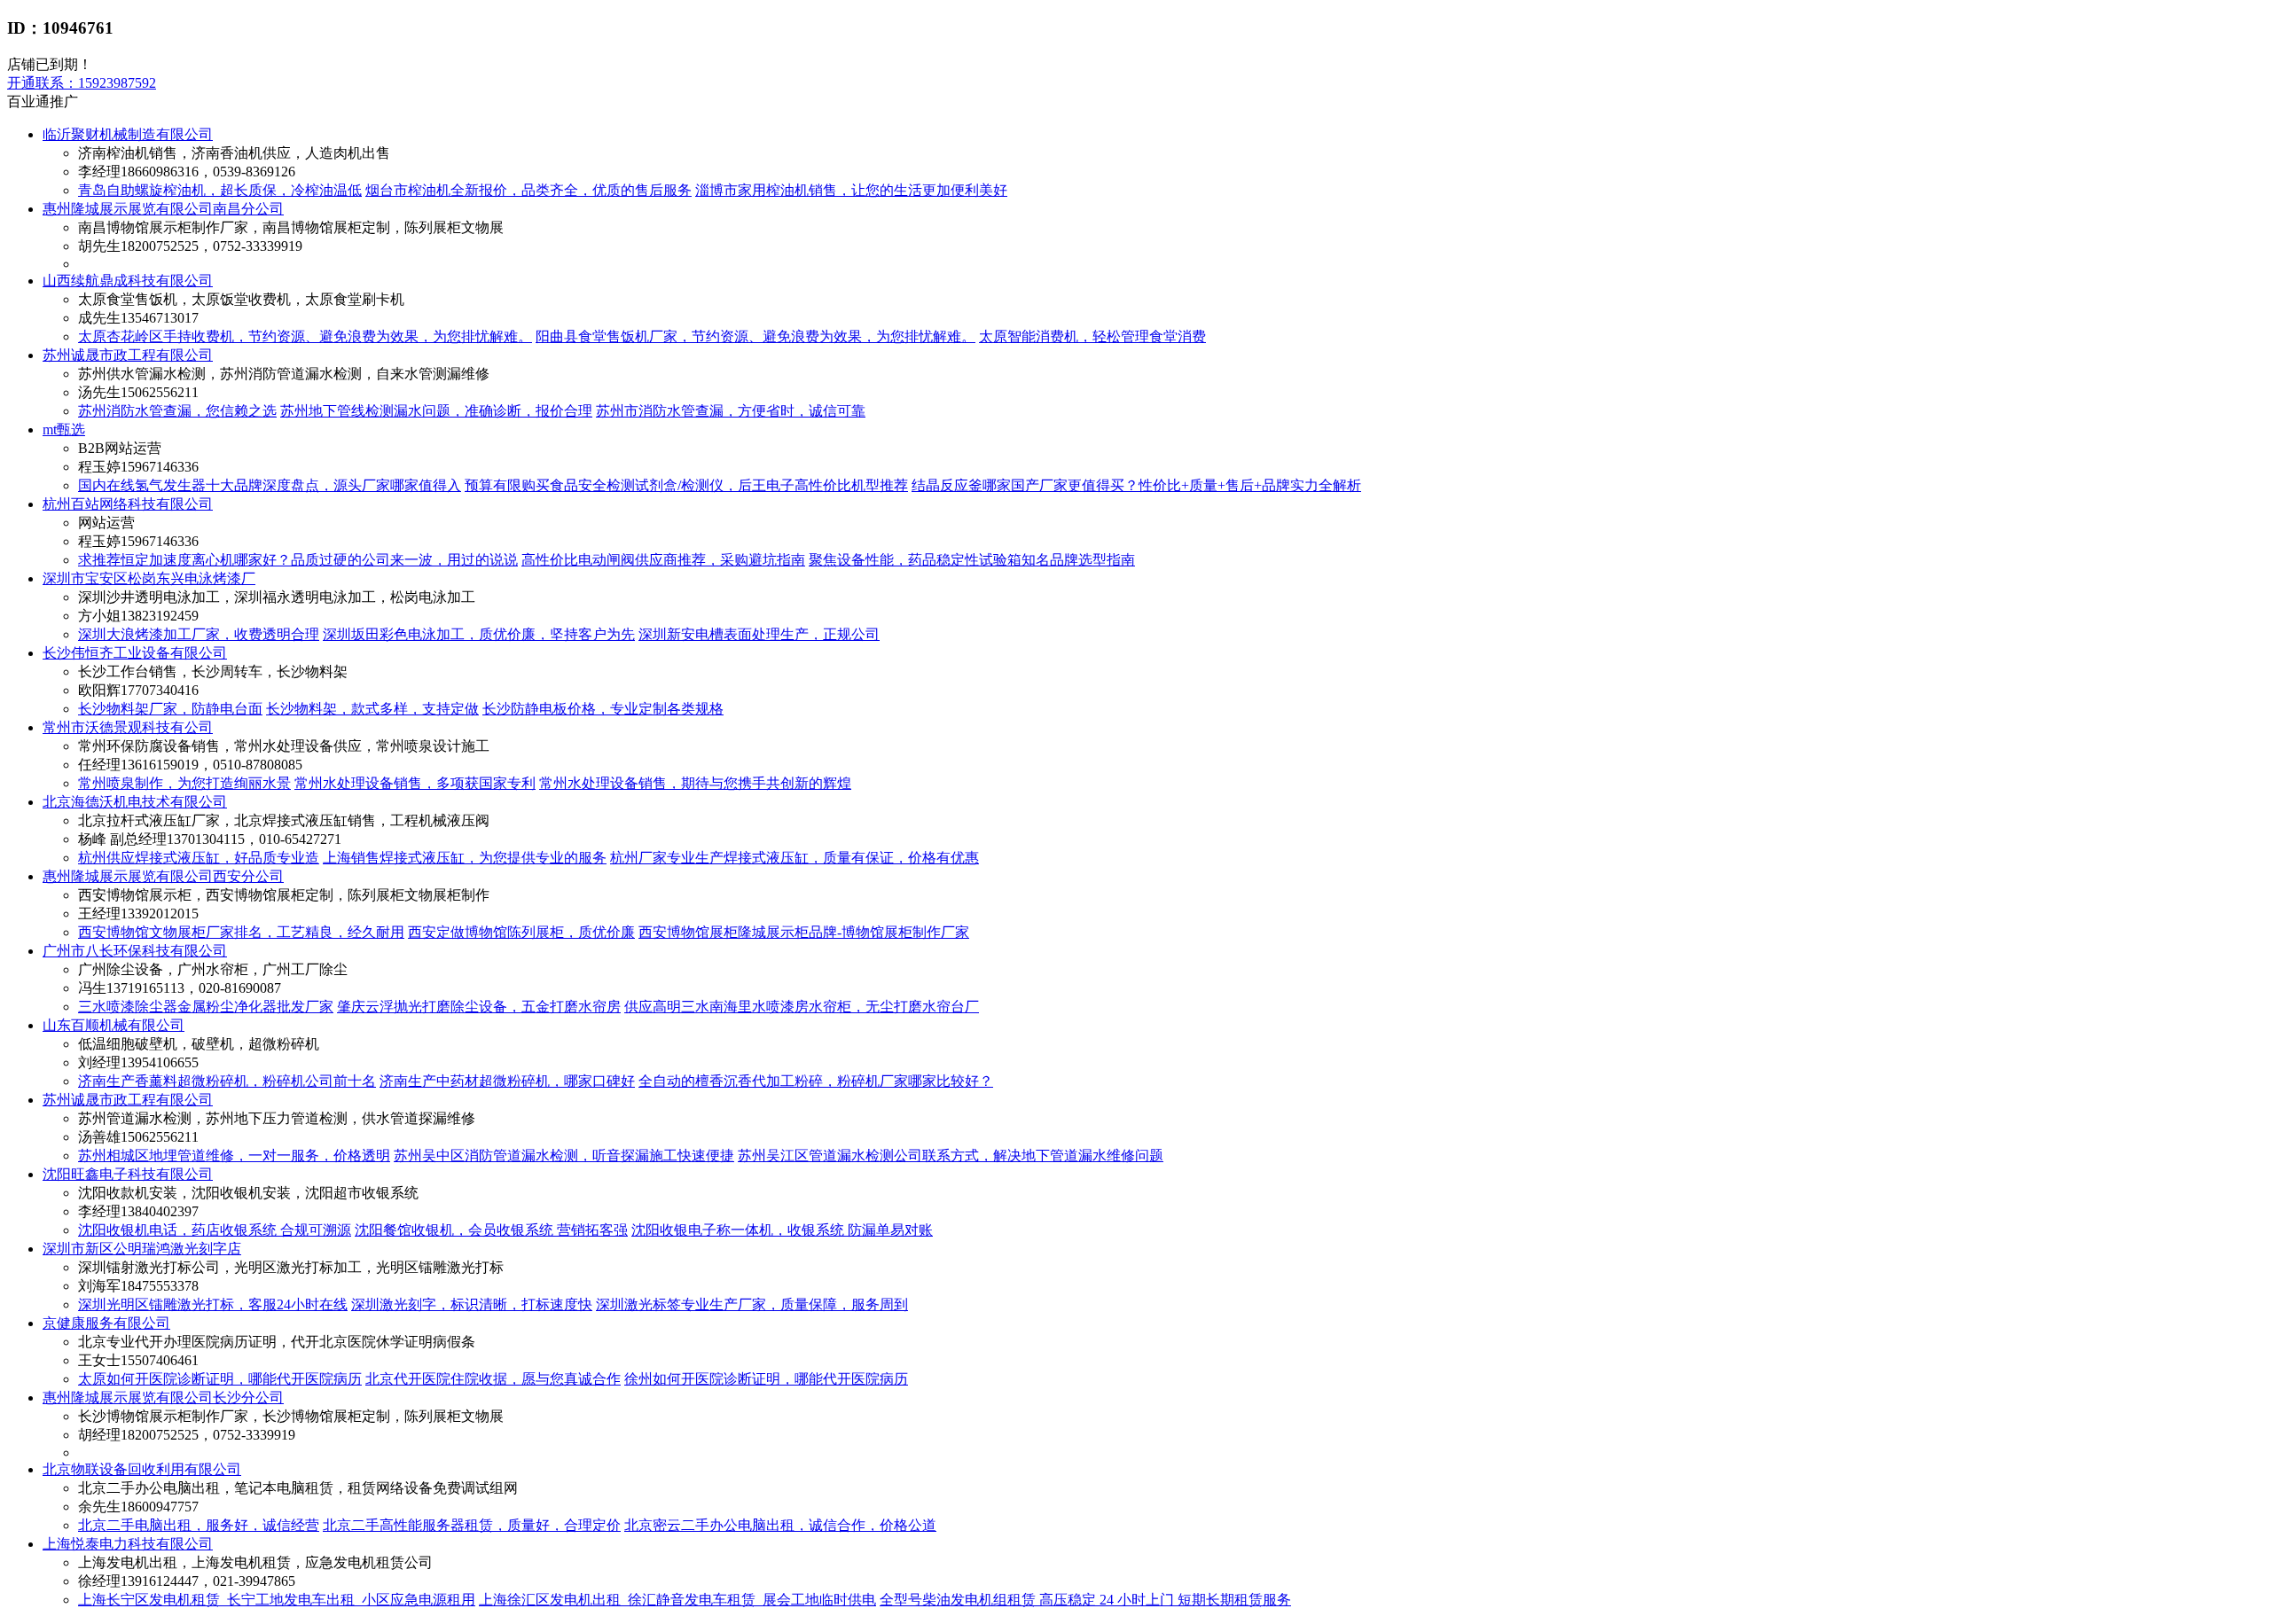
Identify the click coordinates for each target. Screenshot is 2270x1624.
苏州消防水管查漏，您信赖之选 (177, 411)
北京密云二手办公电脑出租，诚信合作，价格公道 (780, 1525)
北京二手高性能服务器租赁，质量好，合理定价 (472, 1525)
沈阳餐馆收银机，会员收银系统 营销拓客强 (491, 1230)
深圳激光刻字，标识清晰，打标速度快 (472, 1304)
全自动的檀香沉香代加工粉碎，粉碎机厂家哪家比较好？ (816, 1081)
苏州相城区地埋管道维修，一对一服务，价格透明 (234, 1156)
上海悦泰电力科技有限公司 (128, 1544)
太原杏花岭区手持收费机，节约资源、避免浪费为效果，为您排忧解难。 (305, 336)
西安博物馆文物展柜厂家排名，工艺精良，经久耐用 (241, 932)
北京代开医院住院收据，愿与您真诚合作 (493, 1379)
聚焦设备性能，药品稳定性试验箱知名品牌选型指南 (972, 560)
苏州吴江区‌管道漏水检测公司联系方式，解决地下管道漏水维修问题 (951, 1156)
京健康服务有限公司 (106, 1323)
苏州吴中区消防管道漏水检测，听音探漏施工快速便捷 (564, 1156)
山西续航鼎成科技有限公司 (128, 281)
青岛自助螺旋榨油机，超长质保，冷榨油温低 (220, 190)
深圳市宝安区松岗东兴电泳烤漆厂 (149, 578)
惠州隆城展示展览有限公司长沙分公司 (163, 1398)
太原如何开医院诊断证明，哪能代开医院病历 (220, 1379)
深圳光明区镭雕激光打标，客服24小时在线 (213, 1304)
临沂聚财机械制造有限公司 (128, 134)
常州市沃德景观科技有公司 (128, 727)
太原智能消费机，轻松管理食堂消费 (1092, 336)
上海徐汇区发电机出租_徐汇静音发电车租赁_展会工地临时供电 (677, 1600)
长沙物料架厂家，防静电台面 (170, 709)
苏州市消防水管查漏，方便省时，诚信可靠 (731, 411)
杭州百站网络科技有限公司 (128, 504)
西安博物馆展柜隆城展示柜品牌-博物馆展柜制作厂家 (804, 932)
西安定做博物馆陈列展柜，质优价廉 (521, 932)
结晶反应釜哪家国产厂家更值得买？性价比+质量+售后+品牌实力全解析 (1136, 485)
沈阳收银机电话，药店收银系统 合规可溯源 (215, 1230)
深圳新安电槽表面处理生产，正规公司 (759, 634)
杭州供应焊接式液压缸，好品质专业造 (199, 858)
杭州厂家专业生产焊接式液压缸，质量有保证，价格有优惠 (794, 858)
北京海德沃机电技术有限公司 (135, 802)
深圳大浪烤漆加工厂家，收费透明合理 (199, 634)
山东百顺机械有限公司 (113, 1025)
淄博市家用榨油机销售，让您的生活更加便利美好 (851, 190)
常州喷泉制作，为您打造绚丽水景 (184, 783)
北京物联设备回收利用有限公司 (142, 1469)
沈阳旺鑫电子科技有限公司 (128, 1174)
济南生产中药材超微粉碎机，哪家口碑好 (507, 1081)
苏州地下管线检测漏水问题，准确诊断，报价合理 (436, 411)
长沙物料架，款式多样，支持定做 (372, 709)
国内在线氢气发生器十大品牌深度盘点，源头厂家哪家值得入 (270, 485)
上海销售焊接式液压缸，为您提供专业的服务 (465, 858)
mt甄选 (64, 429)
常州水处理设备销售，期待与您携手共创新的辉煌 (695, 783)
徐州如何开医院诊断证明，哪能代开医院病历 (766, 1379)
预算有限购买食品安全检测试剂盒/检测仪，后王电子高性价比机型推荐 (686, 485)
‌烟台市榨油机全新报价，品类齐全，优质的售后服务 (528, 190)
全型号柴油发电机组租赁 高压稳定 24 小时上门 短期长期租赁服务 (1085, 1600)
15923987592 (82, 83)
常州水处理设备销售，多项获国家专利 (415, 783)
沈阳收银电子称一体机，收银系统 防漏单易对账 (782, 1230)
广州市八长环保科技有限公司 (135, 951)
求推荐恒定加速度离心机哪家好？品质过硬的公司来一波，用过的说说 (298, 560)
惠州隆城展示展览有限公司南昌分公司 (163, 209)
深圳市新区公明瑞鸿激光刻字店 (142, 1249)
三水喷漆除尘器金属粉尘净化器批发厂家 (206, 1007)
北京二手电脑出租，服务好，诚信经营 (199, 1525)
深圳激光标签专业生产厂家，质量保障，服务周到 (752, 1304)
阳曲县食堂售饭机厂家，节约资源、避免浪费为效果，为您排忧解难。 (755, 336)
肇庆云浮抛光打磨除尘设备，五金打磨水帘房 (479, 1007)
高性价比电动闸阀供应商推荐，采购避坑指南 (663, 560)
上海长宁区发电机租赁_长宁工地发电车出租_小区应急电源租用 (277, 1600)
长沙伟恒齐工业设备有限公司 (135, 653)
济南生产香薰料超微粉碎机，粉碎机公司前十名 (227, 1081)
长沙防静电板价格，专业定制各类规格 (603, 709)
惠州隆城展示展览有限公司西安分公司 (163, 876)
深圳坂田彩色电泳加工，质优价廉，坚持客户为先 (479, 634)
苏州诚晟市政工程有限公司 (128, 355)
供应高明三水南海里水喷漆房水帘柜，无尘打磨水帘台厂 (802, 1007)
